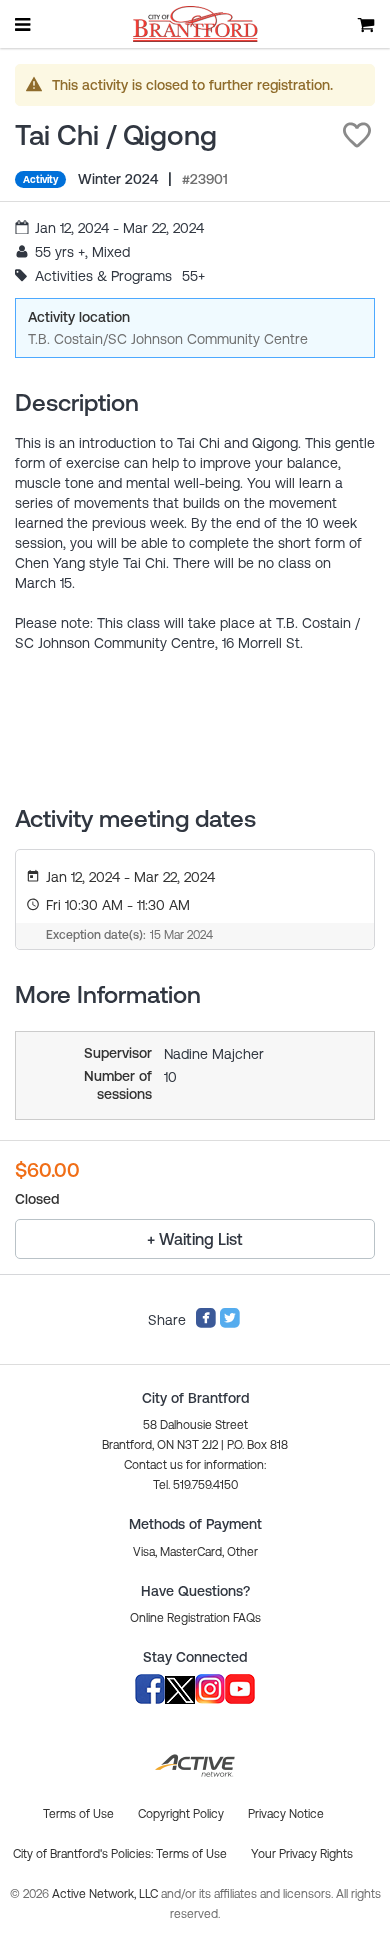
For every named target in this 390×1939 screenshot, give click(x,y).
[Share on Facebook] (206, 1324)
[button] (357, 135)
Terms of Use (191, 1854)
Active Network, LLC (106, 1894)
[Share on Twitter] (230, 1324)
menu (24, 24)
